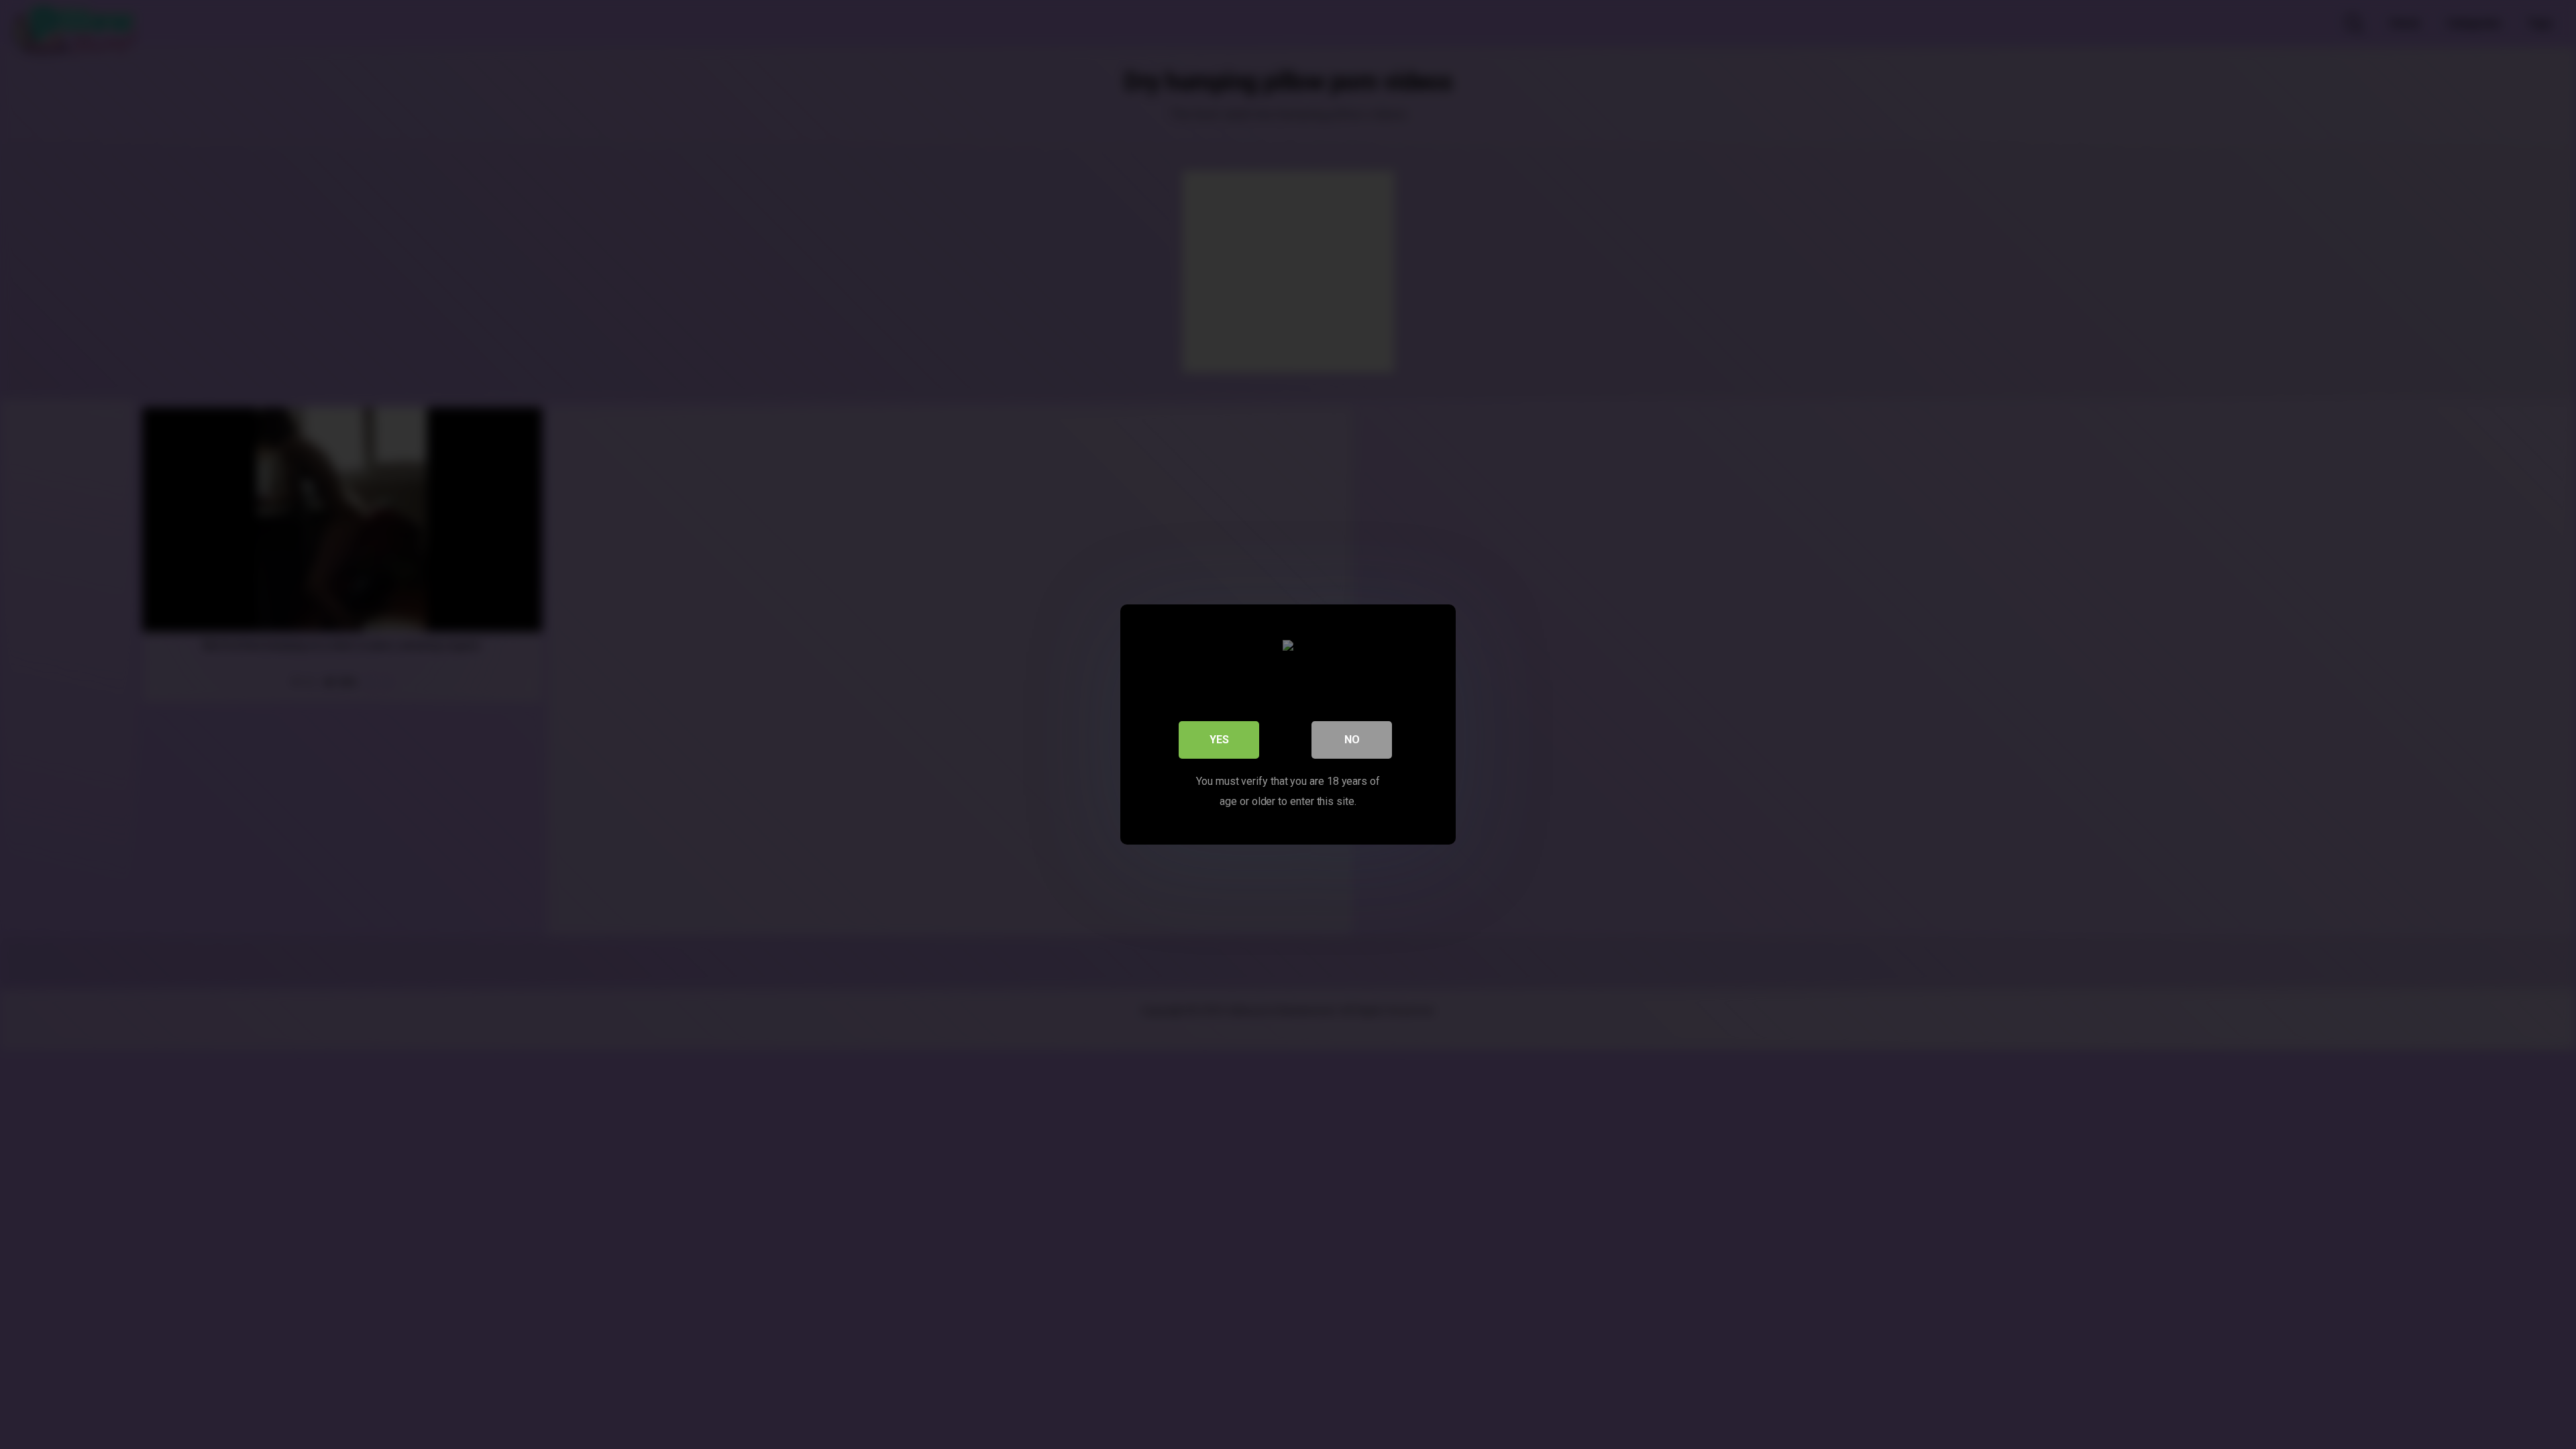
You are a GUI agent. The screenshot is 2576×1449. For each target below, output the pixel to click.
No (1352, 740)
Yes (1219, 740)
